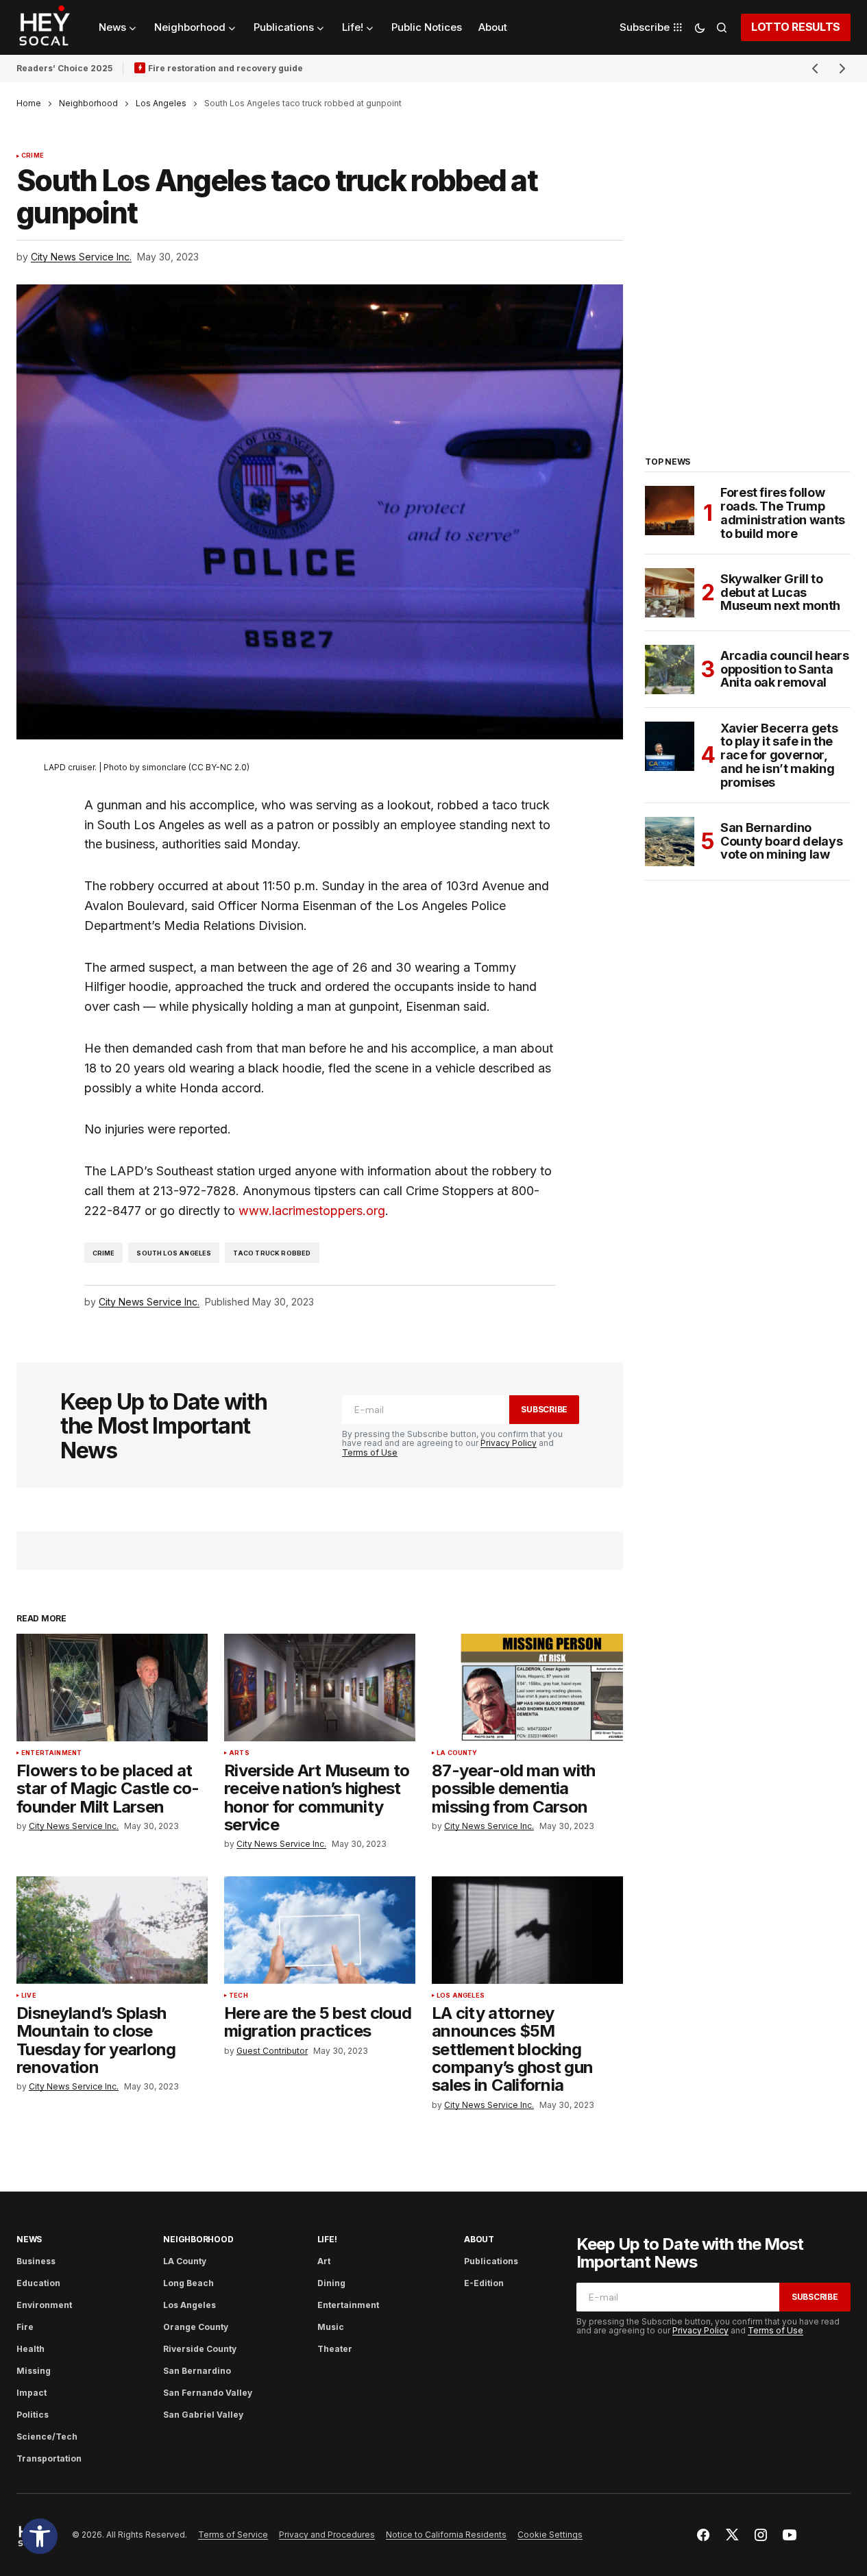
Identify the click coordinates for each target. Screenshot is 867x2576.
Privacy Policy (509, 1443)
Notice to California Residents (446, 2535)
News (29, 2239)
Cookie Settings (550, 2535)
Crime (33, 156)
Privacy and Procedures (327, 2535)
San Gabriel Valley (203, 2415)
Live (29, 1996)
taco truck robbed (272, 1253)
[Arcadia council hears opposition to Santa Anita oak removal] (670, 670)
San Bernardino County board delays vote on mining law (781, 841)
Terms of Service (233, 2535)
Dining (331, 2283)
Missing (34, 2371)
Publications (491, 2261)
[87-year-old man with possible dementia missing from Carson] (527, 1688)
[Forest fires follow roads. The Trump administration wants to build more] (670, 511)
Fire (25, 2327)
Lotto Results (796, 27)
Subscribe (544, 1409)
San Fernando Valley (208, 2393)
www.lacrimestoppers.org (312, 1211)
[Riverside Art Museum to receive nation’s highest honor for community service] (320, 1688)
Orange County (196, 2327)
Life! (327, 2239)
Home (29, 103)
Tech (239, 1996)
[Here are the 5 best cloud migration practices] (320, 1930)
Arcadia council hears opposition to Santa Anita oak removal (784, 669)
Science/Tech (47, 2437)
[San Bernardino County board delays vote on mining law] (670, 842)
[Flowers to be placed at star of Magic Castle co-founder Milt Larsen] (112, 1688)
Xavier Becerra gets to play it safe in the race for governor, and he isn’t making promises (779, 756)
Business (36, 2261)
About (479, 2239)
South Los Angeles (174, 1253)
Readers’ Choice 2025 (64, 68)
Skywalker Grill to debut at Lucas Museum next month (780, 592)
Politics (33, 2415)
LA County (457, 1753)
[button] (40, 2536)
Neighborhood (88, 103)
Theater (335, 2349)
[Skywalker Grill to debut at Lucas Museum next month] (670, 593)
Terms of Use (370, 1452)
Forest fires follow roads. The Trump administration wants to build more (783, 513)
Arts (239, 1753)
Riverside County (200, 2349)
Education (38, 2283)
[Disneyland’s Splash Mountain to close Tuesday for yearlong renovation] (112, 1930)
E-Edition (484, 2283)
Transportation (49, 2458)
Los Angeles (161, 103)
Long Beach (188, 2283)
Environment (44, 2305)
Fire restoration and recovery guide (225, 68)
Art (324, 2261)
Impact (32, 2393)
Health (30, 2349)
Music (331, 2327)
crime (104, 1253)
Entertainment (51, 1753)
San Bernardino (197, 2371)
